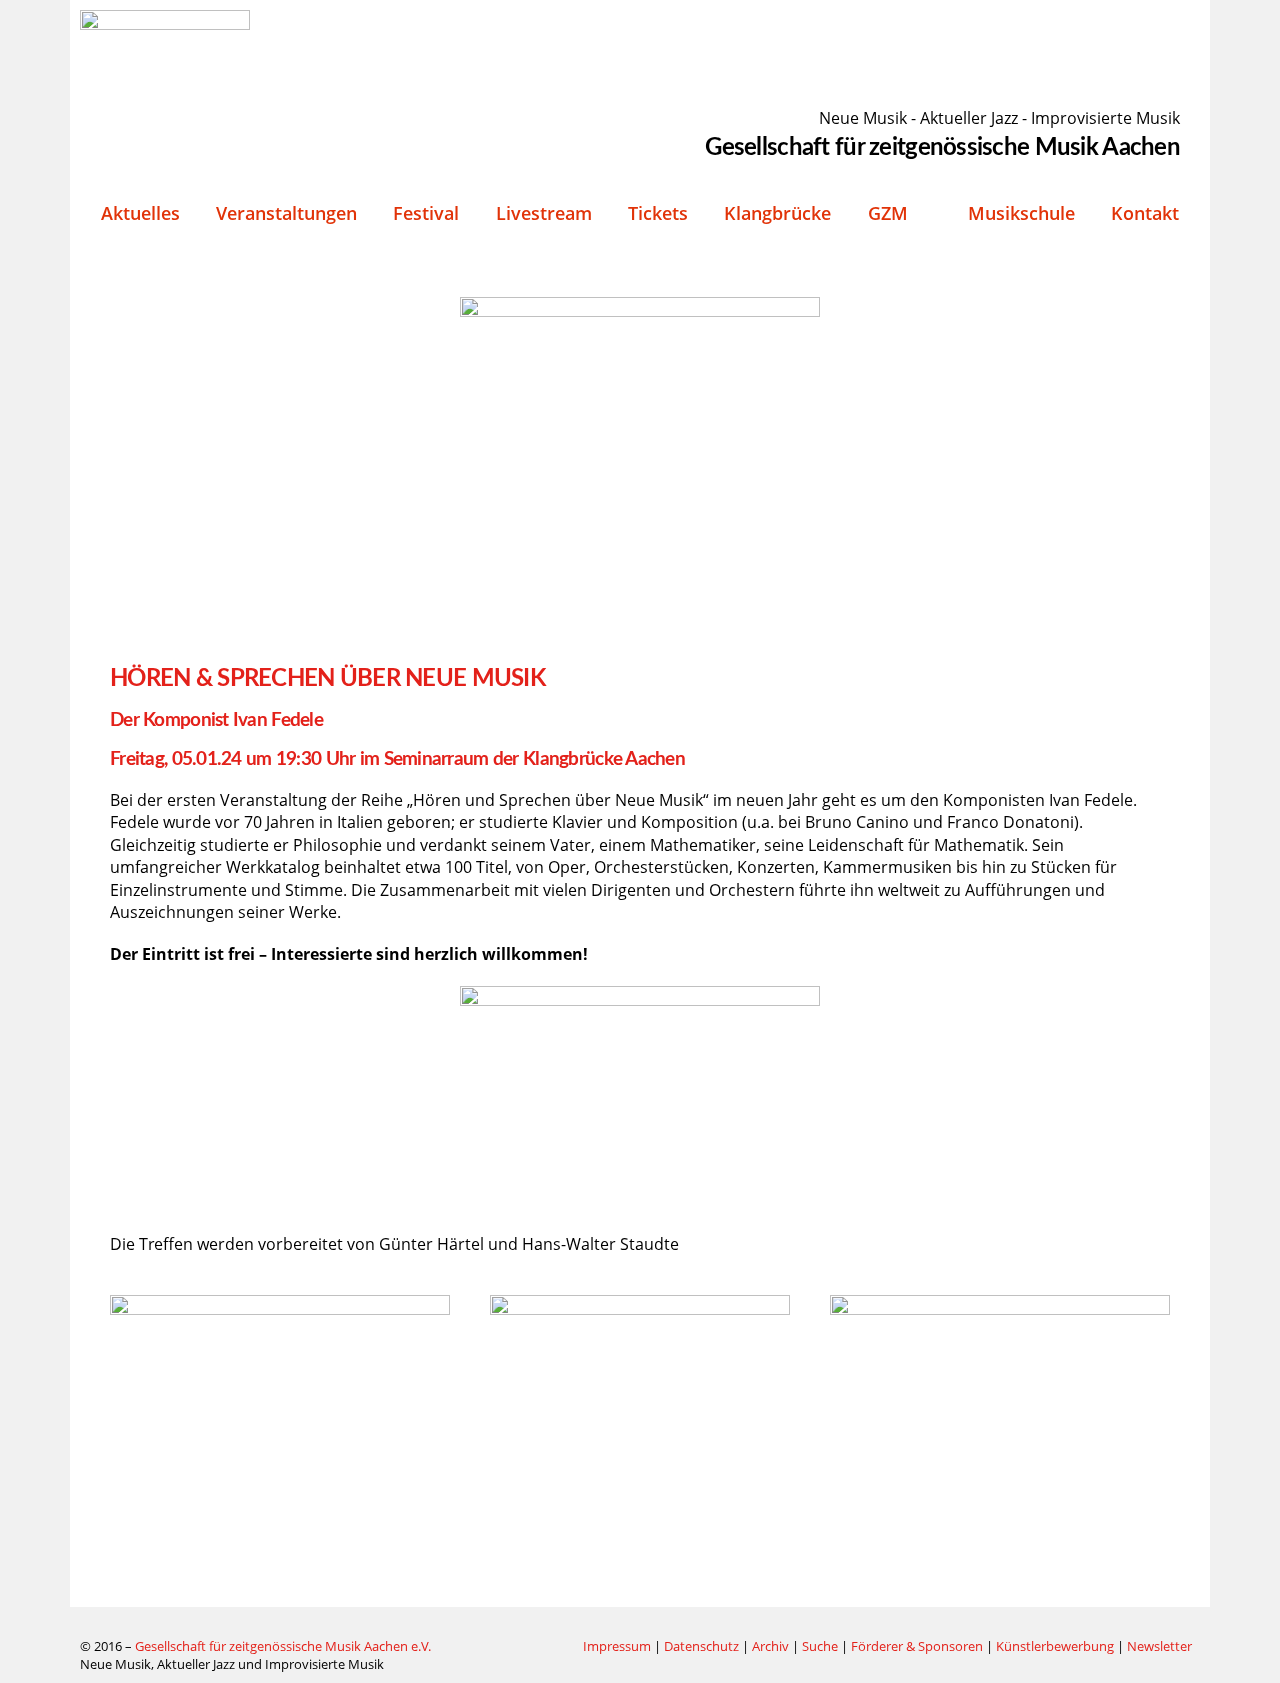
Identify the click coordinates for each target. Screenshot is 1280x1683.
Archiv (770, 1646)
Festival (426, 213)
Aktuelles (140, 213)
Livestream (544, 213)
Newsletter (1159, 1646)
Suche (820, 1646)
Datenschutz (701, 1646)
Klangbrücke (777, 213)
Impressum (617, 1646)
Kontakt (1145, 213)
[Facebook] (519, 1647)
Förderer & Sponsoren (917, 1646)
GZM (888, 213)
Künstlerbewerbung (1056, 1646)
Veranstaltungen (286, 213)
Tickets (658, 213)
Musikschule (1021, 213)
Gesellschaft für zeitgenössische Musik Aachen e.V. (283, 1646)
